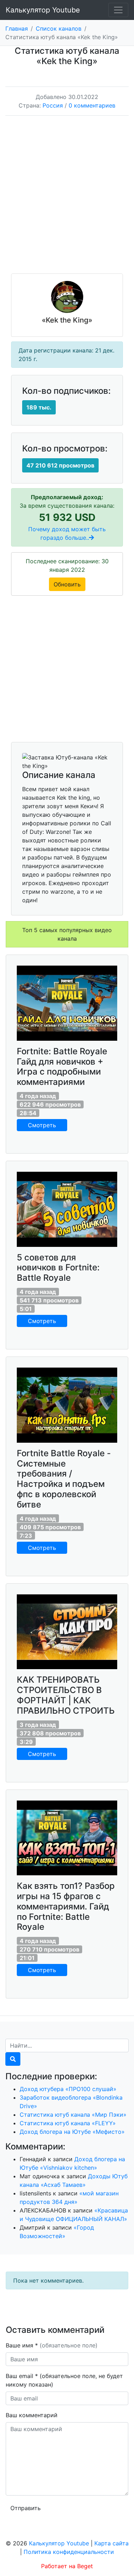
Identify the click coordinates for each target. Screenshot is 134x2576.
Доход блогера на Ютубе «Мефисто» (72, 2132)
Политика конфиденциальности (69, 2552)
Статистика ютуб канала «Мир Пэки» (73, 2115)
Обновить (67, 584)
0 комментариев (92, 105)
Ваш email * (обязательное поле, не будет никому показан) (64, 2380)
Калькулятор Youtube (43, 10)
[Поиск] (13, 2059)
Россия (53, 105)
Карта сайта (111, 2543)
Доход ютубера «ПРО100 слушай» (68, 2089)
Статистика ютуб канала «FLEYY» (68, 2123)
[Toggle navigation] (118, 10)
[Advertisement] (67, 200)
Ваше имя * (52, 2345)
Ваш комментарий (32, 2415)
